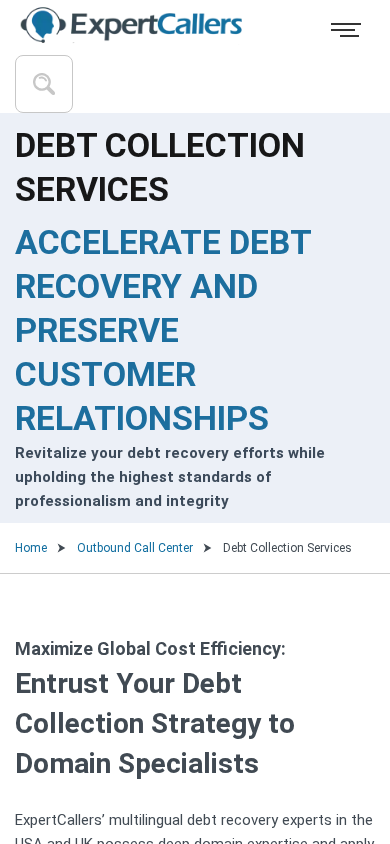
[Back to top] (338, 744)
